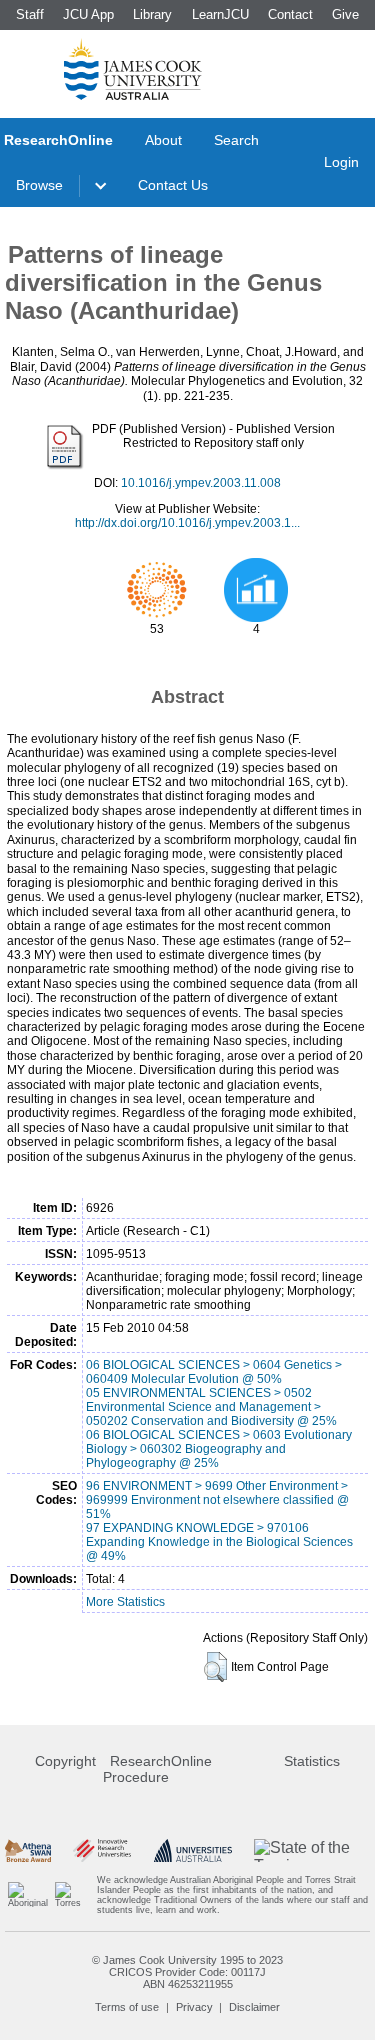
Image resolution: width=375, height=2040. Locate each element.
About (163, 140)
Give (345, 14)
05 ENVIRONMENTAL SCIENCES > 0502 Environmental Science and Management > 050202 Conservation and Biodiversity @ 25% (211, 1407)
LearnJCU (220, 14)
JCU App (88, 14)
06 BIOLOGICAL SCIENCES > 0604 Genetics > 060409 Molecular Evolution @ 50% (214, 1372)
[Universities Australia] (193, 1850)
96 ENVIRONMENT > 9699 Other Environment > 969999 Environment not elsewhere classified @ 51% (217, 1500)
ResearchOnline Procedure (157, 1769)
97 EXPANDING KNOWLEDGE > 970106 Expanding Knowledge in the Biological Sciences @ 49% (219, 1542)
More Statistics (125, 1602)
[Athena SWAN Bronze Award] (27, 1850)
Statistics (312, 1761)
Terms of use (127, 2007)
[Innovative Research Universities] (102, 1850)
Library (152, 14)
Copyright (65, 1761)
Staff (30, 14)
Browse (39, 185)
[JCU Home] (133, 69)
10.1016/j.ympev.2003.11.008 (201, 483)
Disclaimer (254, 2007)
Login (341, 162)
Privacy (194, 2007)
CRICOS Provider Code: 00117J (187, 1972)
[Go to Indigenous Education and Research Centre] (28, 1895)
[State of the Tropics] (311, 1850)
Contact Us (173, 185)
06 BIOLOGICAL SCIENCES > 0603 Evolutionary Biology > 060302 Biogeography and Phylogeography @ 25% (219, 1449)
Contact (290, 14)
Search (236, 140)
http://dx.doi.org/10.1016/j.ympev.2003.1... (187, 523)
